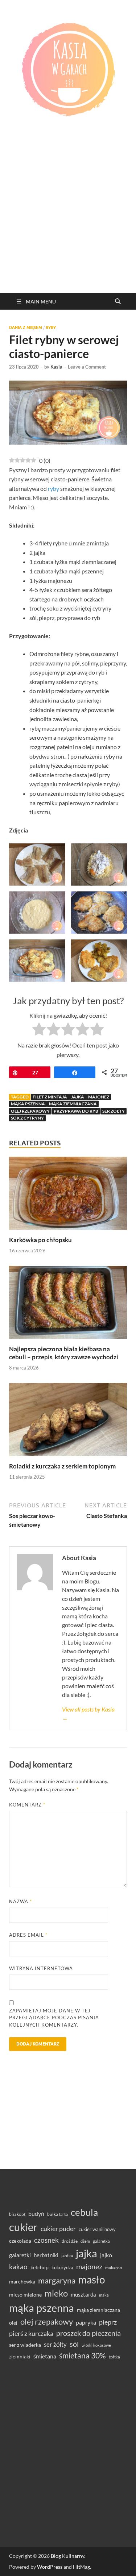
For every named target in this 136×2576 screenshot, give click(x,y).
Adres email (28, 1935)
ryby (53, 488)
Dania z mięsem (26, 327)
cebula (84, 2212)
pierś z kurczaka (31, 2333)
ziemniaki (20, 2357)
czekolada (20, 2241)
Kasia (56, 367)
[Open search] (118, 302)
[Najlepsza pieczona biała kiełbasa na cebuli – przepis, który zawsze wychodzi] (68, 1305)
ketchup (40, 2267)
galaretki (20, 2255)
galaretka (101, 2241)
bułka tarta (57, 2214)
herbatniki (46, 2255)
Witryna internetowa (41, 1968)
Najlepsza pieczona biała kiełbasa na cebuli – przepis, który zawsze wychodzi (64, 1353)
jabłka (67, 2256)
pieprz (108, 2322)
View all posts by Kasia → (88, 1714)
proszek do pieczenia (88, 2333)
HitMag (81, 2567)
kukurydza (62, 2267)
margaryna (57, 2280)
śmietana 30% (83, 2355)
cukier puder (58, 2229)
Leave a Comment (87, 367)
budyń (36, 2213)
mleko (56, 2293)
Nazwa (20, 1901)
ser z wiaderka (25, 2345)
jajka (78, 1097)
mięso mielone (25, 2295)
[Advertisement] (68, 221)
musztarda (83, 2294)
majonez (99, 1097)
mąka (104, 2295)
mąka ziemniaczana (73, 1104)
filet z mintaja (50, 1097)
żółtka (114, 2357)
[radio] (39, 1030)
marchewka (22, 2281)
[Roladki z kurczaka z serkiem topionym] (68, 1422)
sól (74, 2344)
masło (92, 2280)
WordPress (50, 2567)
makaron (114, 2268)
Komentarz (27, 1805)
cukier (23, 2227)
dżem (85, 2241)
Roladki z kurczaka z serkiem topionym (62, 1466)
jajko (106, 2255)
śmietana (45, 2356)
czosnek (46, 2240)
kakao (18, 2267)
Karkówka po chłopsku (40, 1240)
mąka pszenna (28, 1104)
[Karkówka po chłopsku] (68, 1195)
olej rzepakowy (30, 1111)
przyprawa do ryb (76, 1111)
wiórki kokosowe (96, 2345)
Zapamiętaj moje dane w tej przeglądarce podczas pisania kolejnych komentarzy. (54, 2018)
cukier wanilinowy (97, 2229)
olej (13, 2323)
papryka (86, 2322)
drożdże (70, 2241)
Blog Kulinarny (67, 2556)
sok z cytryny (27, 1118)
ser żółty (114, 1111)
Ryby (51, 327)
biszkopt (17, 2214)
